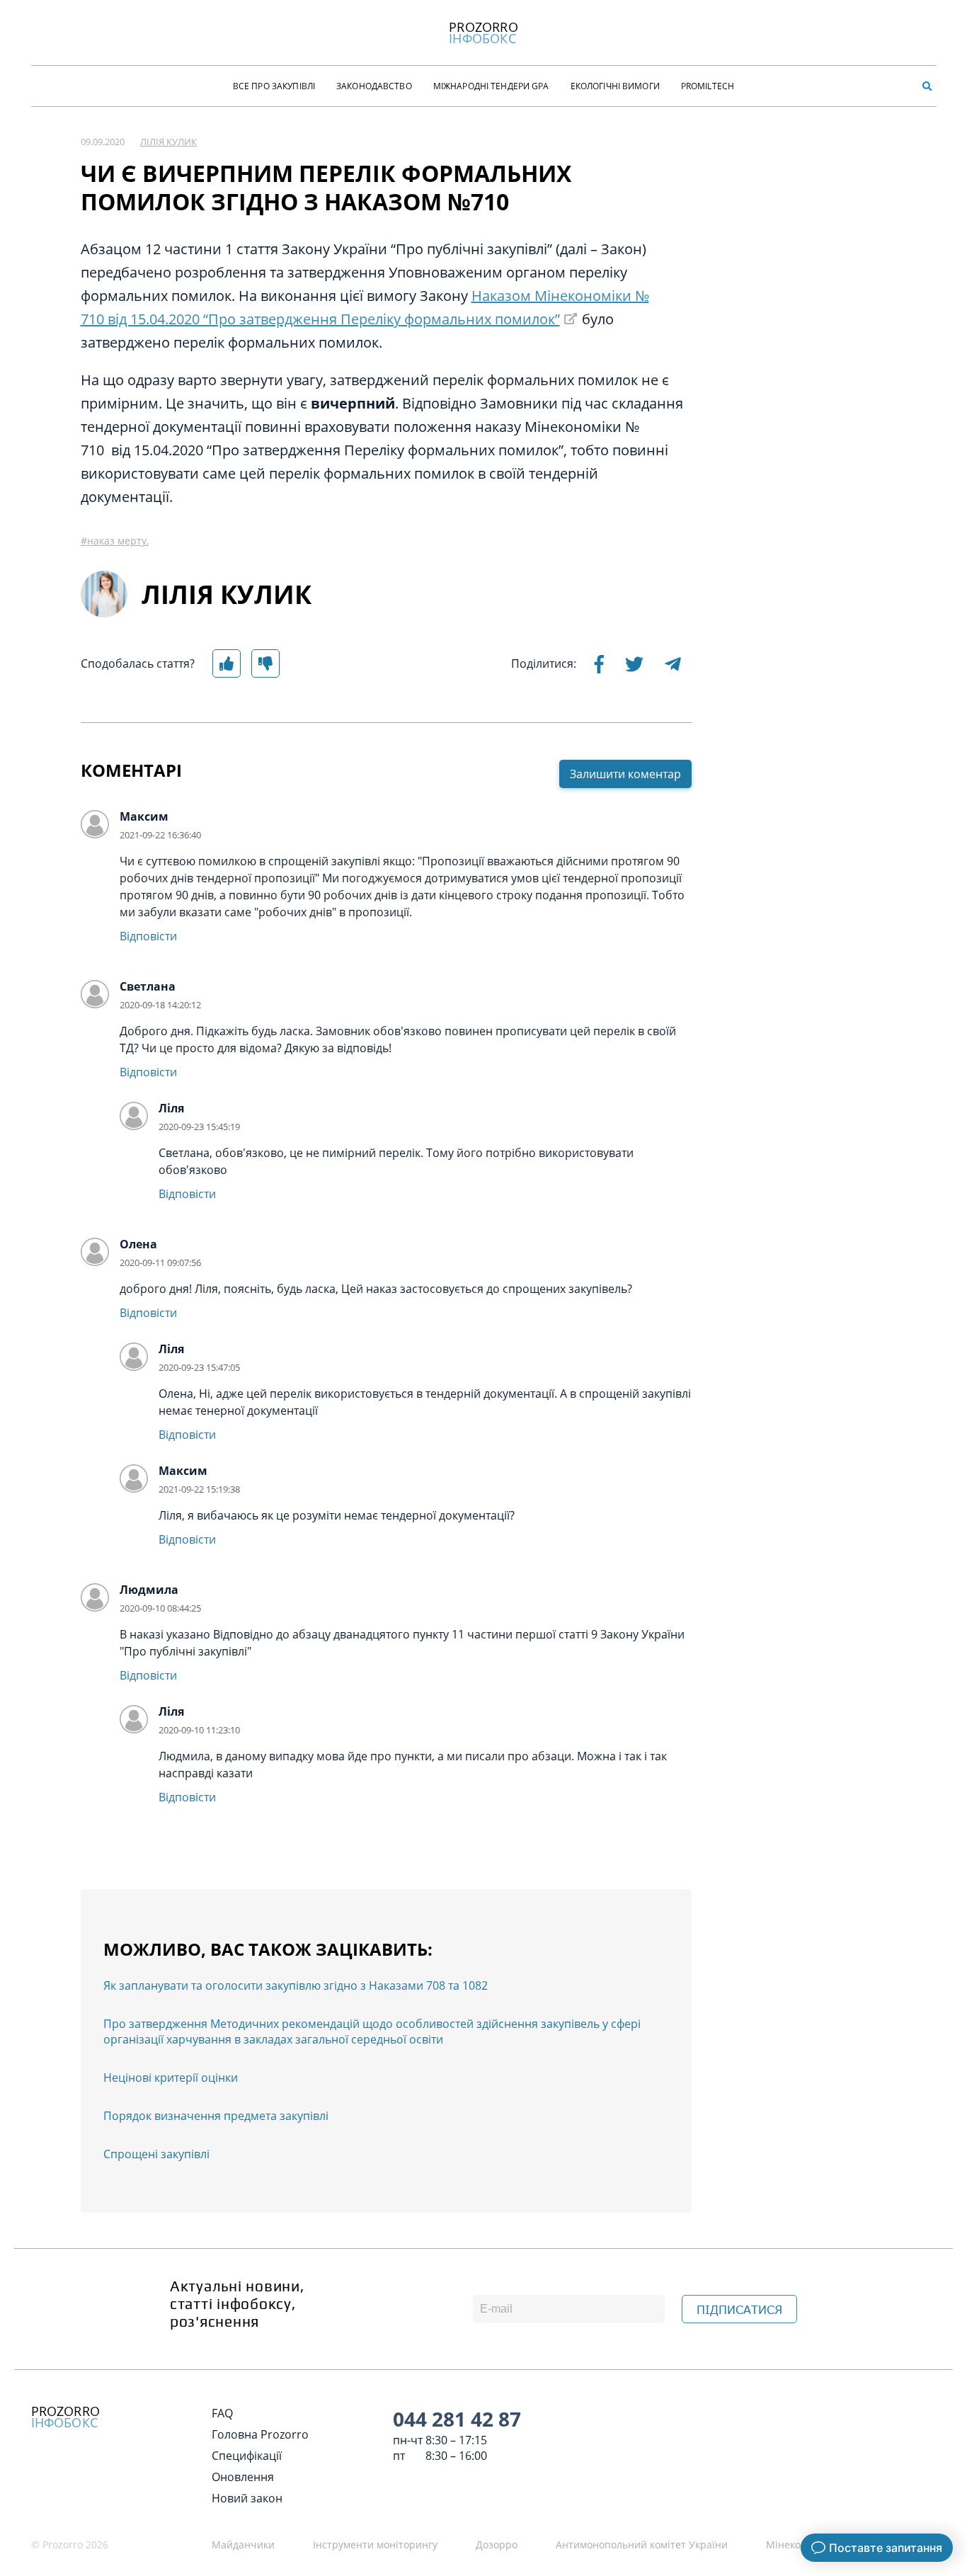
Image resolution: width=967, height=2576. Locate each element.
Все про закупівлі (274, 86)
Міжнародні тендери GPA (491, 86)
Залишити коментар (625, 774)
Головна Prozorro (260, 2434)
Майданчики (243, 2544)
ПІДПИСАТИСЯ (739, 2310)
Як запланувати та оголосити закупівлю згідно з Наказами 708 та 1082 (296, 1985)
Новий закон (247, 2498)
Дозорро (497, 2544)
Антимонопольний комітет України (642, 2544)
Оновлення (243, 2477)
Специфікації (247, 2456)
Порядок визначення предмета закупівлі (216, 2116)
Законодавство (374, 86)
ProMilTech (708, 86)
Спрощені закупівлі (156, 2154)
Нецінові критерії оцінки (171, 2078)
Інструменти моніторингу (375, 2544)
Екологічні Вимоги (615, 86)
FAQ (222, 2413)
